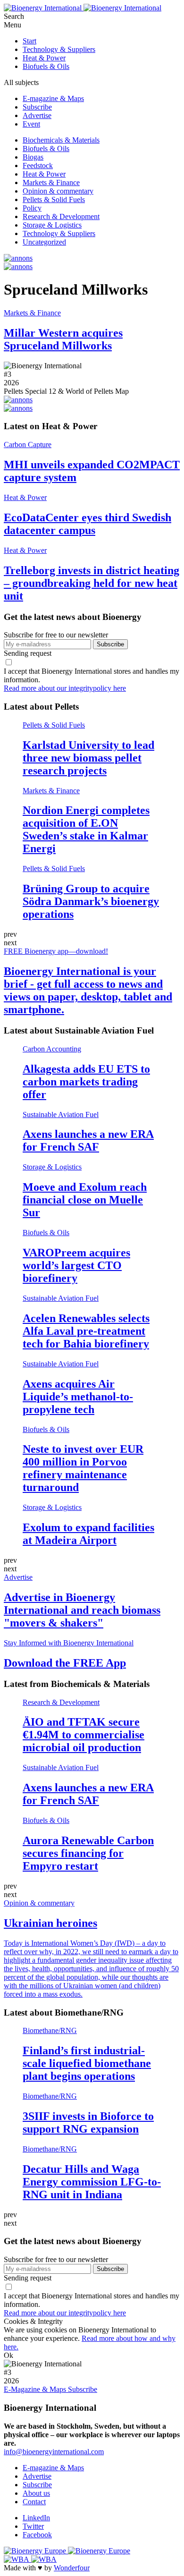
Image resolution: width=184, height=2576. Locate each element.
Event (31, 124)
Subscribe (37, 107)
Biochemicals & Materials (61, 140)
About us (36, 2493)
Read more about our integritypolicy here (65, 688)
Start (29, 41)
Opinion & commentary (58, 191)
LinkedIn (36, 2518)
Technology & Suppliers (59, 49)
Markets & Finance (51, 182)
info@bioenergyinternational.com (54, 2452)
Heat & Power (44, 58)
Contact (34, 2502)
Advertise (37, 115)
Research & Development (61, 216)
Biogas (33, 157)
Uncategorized (44, 242)
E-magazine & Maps (53, 98)
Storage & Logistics (52, 225)
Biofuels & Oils (46, 66)
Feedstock (38, 165)
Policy (32, 208)
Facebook (37, 2535)
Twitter (33, 2526)
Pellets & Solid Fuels (54, 199)
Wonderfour (72, 2568)
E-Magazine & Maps (36, 2389)
